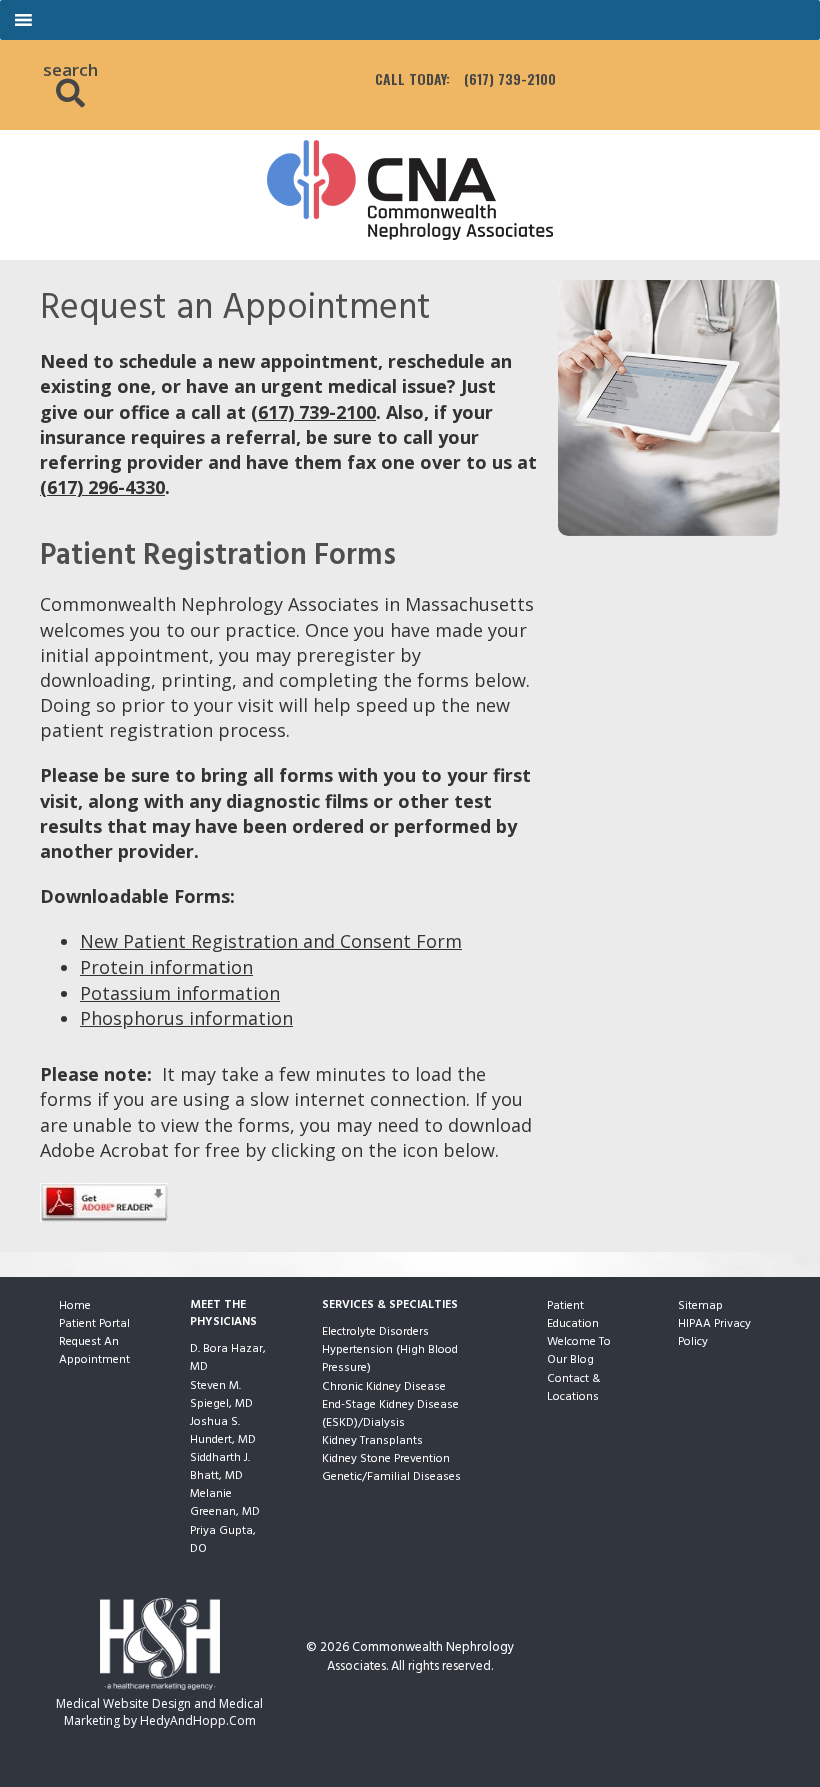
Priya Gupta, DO (223, 1540)
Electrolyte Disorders (375, 1332)
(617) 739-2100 (510, 79)
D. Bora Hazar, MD (228, 1358)
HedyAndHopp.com (198, 1720)
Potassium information (180, 993)
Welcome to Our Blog (579, 1351)
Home (75, 1306)
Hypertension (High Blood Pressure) (390, 1359)
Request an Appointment (94, 1351)
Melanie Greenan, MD (225, 1503)
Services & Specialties (390, 1305)
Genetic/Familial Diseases (391, 1477)
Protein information (166, 967)
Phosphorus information (186, 1018)
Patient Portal (94, 1324)
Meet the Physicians (223, 1314)
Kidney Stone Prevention (386, 1459)
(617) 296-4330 (102, 487)
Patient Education (573, 1315)
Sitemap (700, 1306)
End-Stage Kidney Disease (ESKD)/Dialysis (390, 1414)
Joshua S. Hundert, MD (223, 1431)
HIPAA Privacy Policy (714, 1333)
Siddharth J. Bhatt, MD (220, 1467)
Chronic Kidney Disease (384, 1387)
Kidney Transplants (372, 1441)
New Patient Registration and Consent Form (271, 941)
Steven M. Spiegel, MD (221, 1395)
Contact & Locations (573, 1388)
